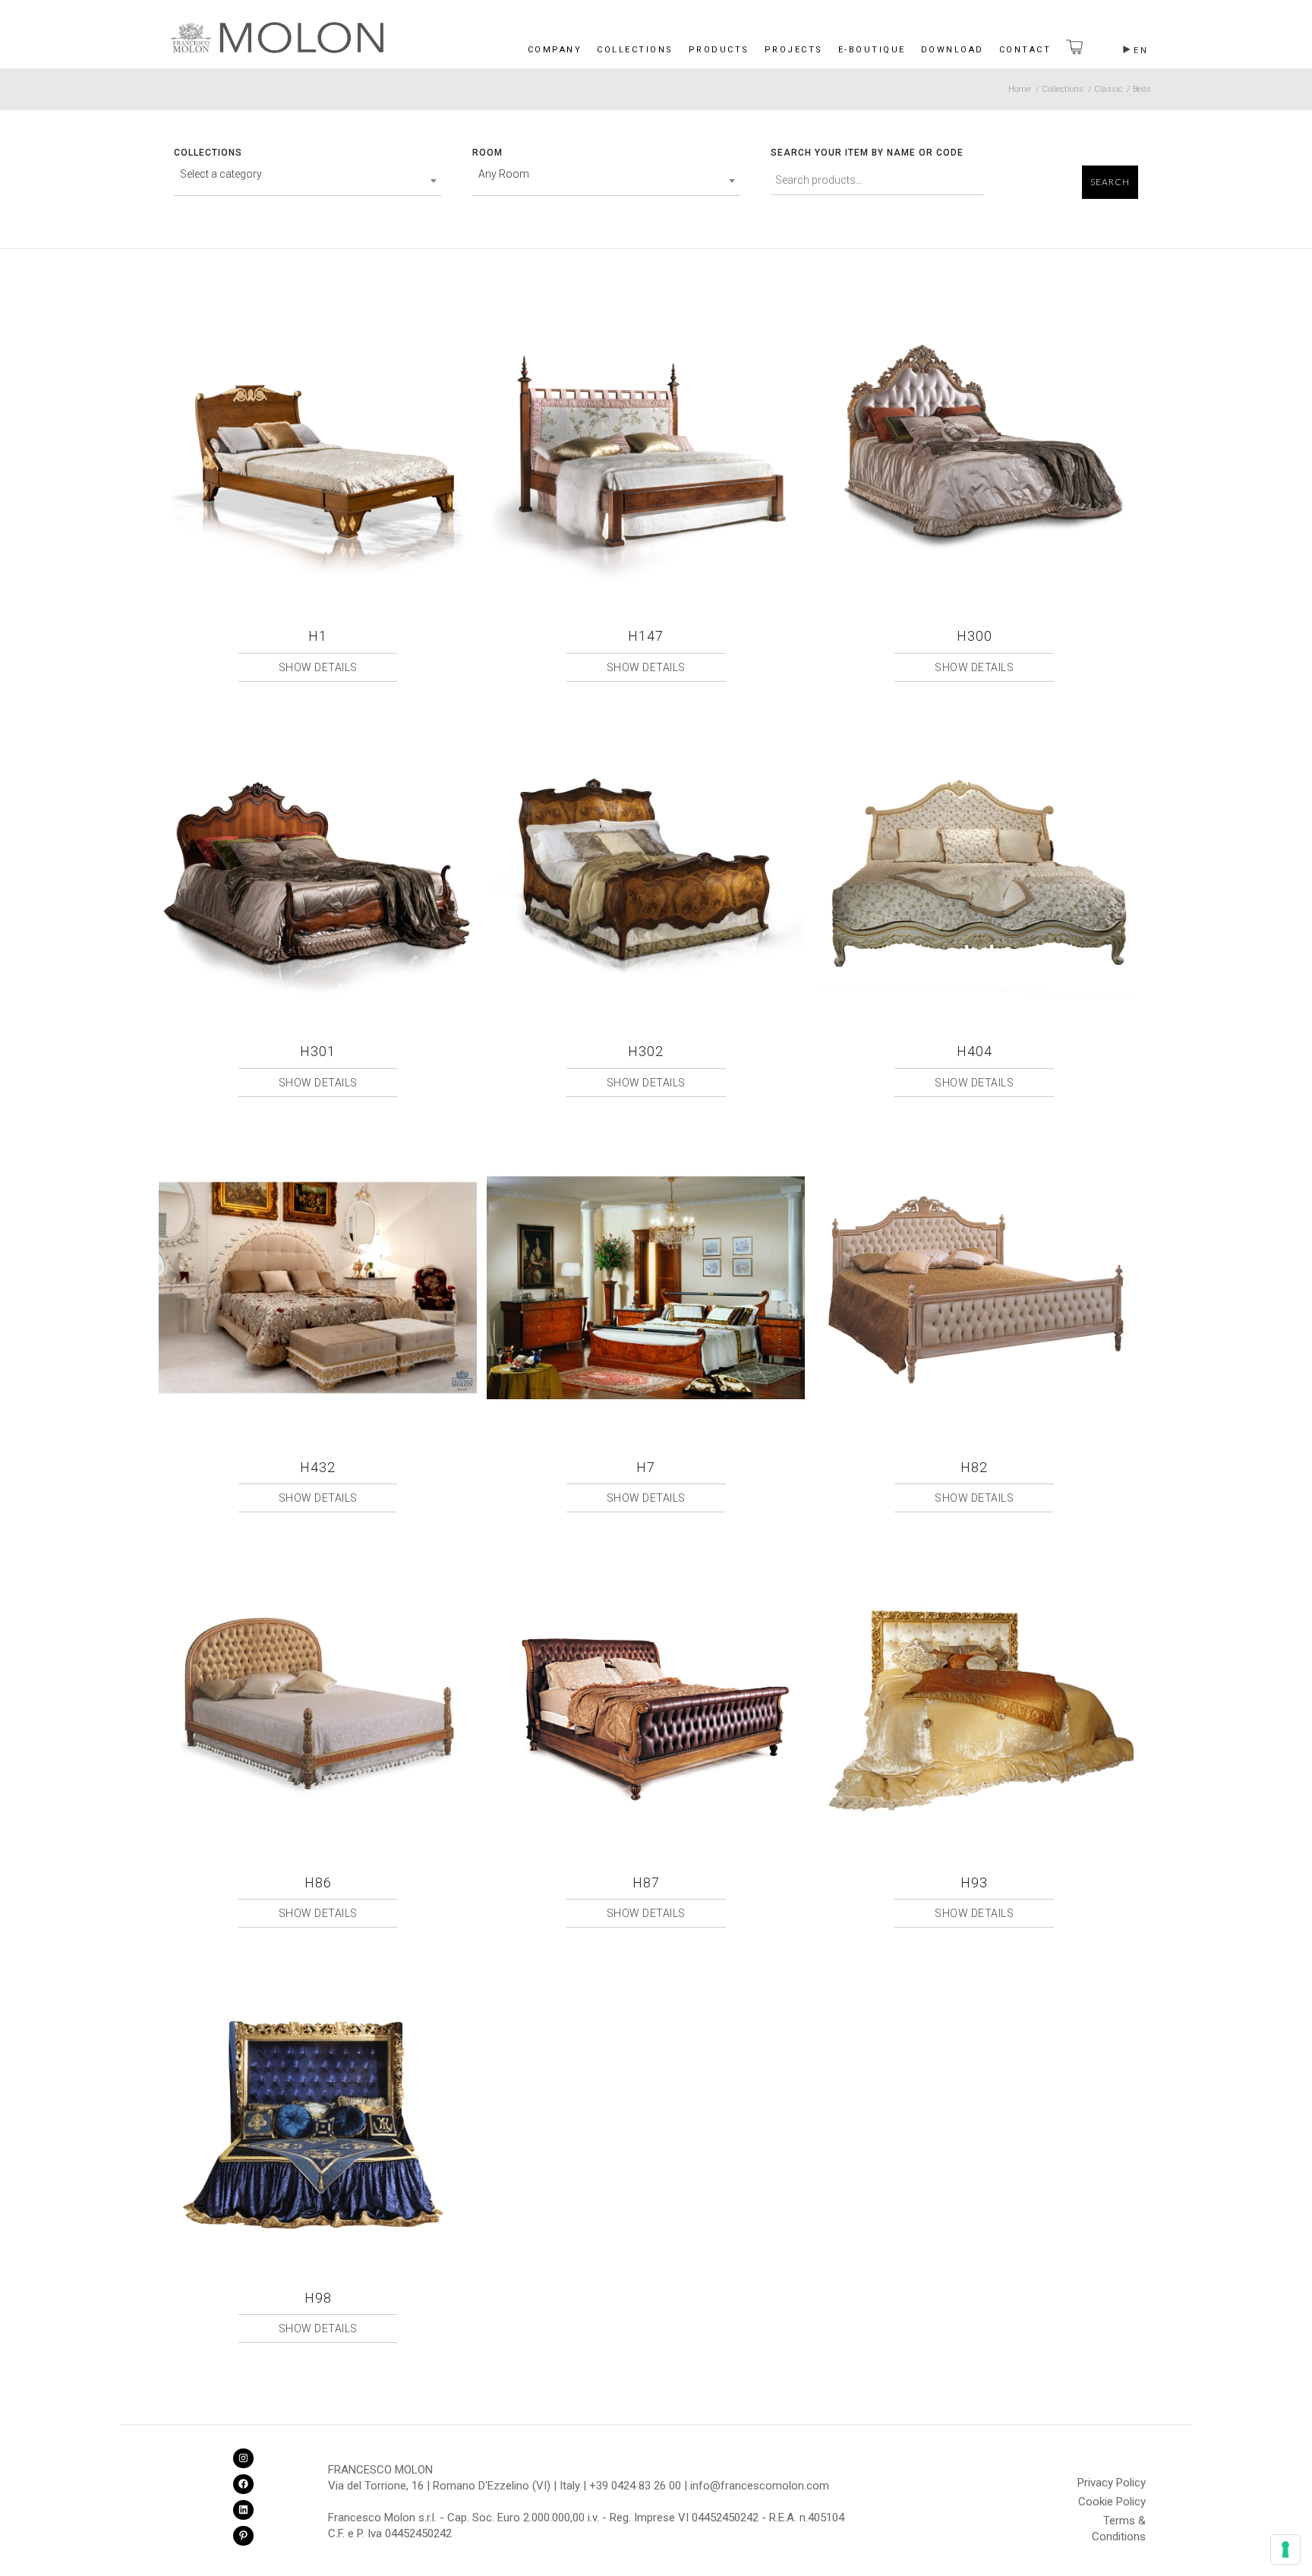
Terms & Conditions (1119, 2523)
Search (1110, 182)
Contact (1025, 50)
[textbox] (308, 174)
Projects (794, 50)
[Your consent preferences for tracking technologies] (1285, 2549)
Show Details (318, 667)
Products (719, 50)
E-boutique (872, 50)
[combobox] (308, 181)
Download (952, 50)
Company (555, 50)
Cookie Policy (1112, 2502)
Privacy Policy (1112, 2483)
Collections (635, 50)
